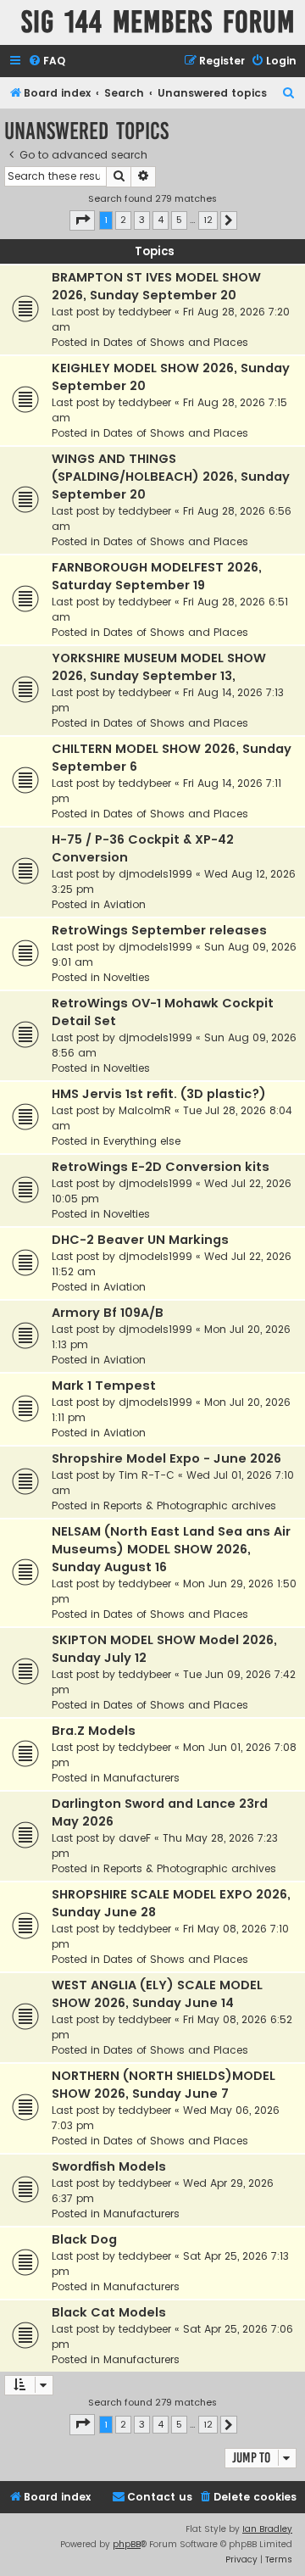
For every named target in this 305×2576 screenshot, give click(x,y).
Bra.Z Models (94, 1731)
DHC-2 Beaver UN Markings (140, 1240)
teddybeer (145, 312)
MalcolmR (145, 1110)
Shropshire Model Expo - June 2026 (166, 1458)
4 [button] (161, 220)
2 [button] (123, 220)
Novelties (127, 977)
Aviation (125, 904)
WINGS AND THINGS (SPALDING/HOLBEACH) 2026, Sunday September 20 (171, 477)
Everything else (142, 1141)
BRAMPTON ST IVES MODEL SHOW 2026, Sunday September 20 (156, 286)
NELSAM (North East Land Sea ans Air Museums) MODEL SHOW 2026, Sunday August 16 (171, 1549)
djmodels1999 (155, 874)
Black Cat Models (109, 2312)
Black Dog (84, 2239)
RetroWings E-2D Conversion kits (161, 1167)
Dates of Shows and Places (176, 342)
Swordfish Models (109, 2166)
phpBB (127, 2544)
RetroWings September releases (159, 930)
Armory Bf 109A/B (108, 1313)
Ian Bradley (267, 2529)
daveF (135, 1838)
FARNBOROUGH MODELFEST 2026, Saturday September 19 (157, 576)
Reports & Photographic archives (190, 1505)
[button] (82, 220)
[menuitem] (47, 61)
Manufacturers (141, 1778)
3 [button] (142, 220)
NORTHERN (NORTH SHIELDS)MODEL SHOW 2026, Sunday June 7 (164, 2085)
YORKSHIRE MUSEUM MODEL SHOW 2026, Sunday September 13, (159, 667)
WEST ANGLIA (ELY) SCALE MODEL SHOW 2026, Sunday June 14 (157, 1994)
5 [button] (179, 220)
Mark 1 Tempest (104, 1386)
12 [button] (208, 220)
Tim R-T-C (147, 1475)
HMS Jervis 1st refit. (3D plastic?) (159, 1094)
